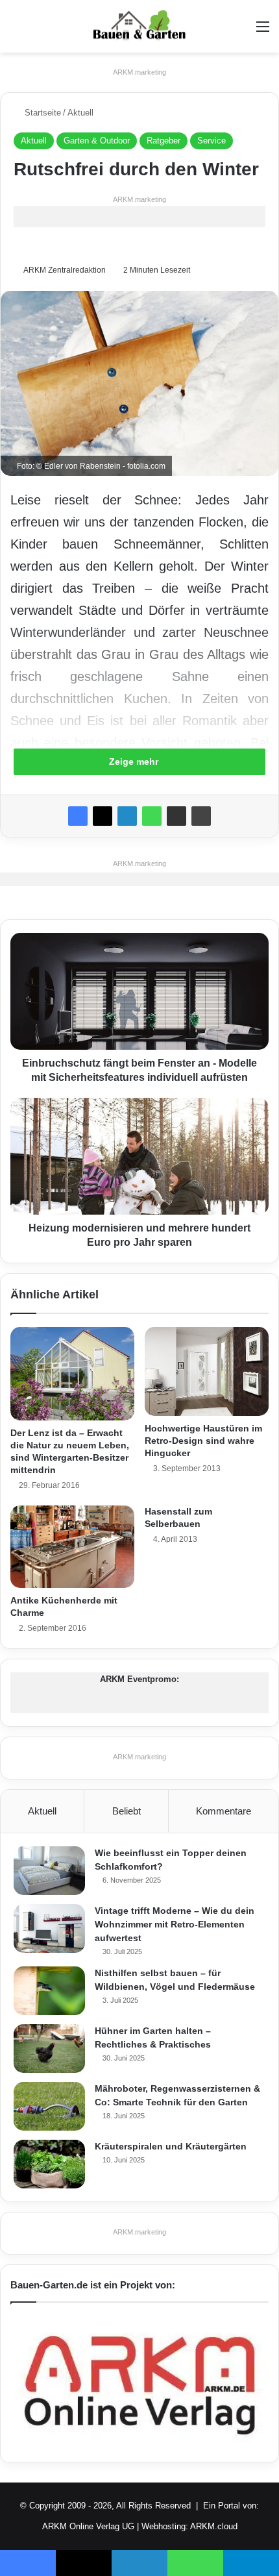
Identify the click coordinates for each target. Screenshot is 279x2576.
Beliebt (127, 1811)
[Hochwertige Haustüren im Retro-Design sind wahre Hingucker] (207, 1371)
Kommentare (224, 1811)
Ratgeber (164, 141)
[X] (103, 816)
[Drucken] (201, 816)
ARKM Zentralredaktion (65, 270)
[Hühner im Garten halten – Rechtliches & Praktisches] (49, 2049)
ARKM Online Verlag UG (88, 2526)
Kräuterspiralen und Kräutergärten (171, 2146)
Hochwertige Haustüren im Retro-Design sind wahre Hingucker (203, 1441)
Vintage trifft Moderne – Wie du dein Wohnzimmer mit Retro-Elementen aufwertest (175, 1924)
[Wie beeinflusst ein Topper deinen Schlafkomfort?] (49, 1871)
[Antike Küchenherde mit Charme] (72, 1547)
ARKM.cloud (214, 2526)
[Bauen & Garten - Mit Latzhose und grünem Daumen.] (139, 26)
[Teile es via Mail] (176, 816)
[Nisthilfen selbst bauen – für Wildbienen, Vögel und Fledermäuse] (49, 1991)
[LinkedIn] (127, 816)
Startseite (42, 113)
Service (212, 141)
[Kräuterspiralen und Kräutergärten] (49, 2164)
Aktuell (80, 113)
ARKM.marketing (139, 72)
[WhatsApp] (152, 816)
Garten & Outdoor (97, 141)
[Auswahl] (263, 31)
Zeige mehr (135, 762)
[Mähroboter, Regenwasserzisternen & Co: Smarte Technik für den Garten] (49, 2106)
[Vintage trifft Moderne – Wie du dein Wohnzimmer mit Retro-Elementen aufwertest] (49, 1928)
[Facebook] (78, 816)
